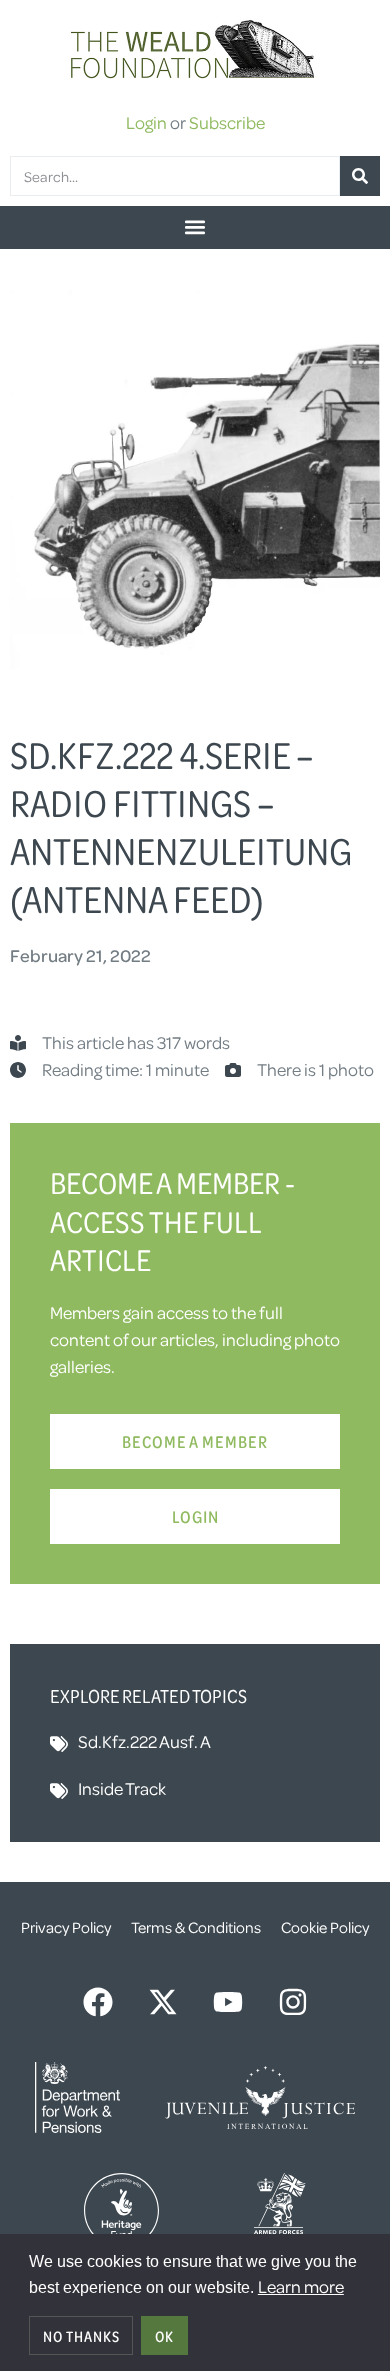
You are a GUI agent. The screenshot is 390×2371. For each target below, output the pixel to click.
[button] (195, 227)
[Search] (360, 176)
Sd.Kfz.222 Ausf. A (144, 1741)
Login (146, 122)
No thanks (81, 2336)
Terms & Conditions (196, 1927)
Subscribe (227, 122)
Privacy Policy (66, 1927)
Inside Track (122, 1788)
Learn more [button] (301, 2286)
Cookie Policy (325, 1927)
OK (164, 2336)
